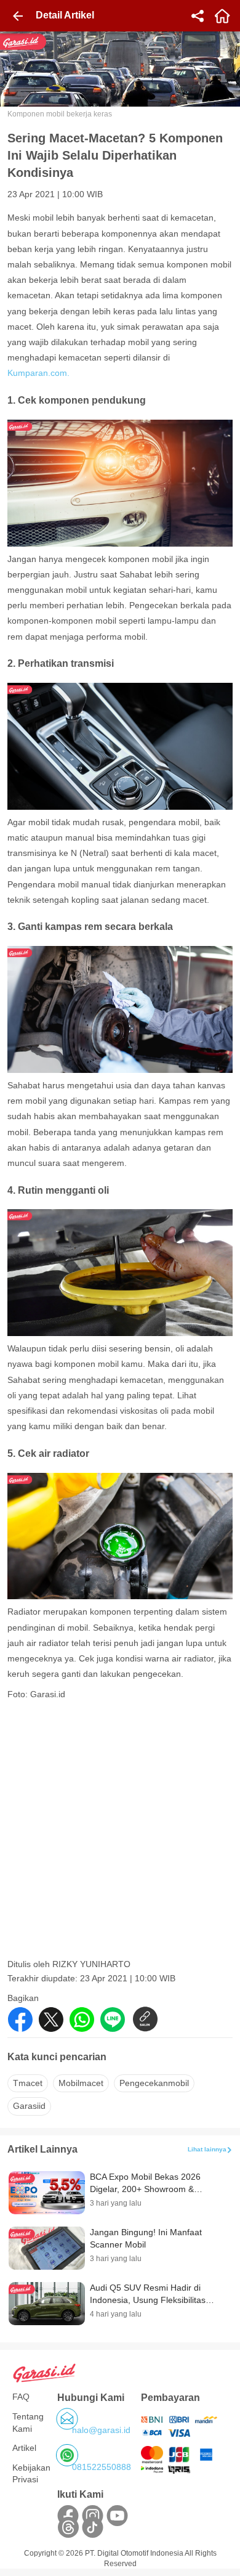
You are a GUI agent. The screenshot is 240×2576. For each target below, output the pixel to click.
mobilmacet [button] (81, 2083)
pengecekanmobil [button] (154, 2083)
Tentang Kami (28, 2423)
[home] (222, 16)
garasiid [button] (29, 2106)
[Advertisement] (120, 1833)
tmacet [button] (28, 2083)
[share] (198, 16)
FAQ (21, 2397)
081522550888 (102, 2467)
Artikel (24, 2448)
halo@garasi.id (101, 2430)
